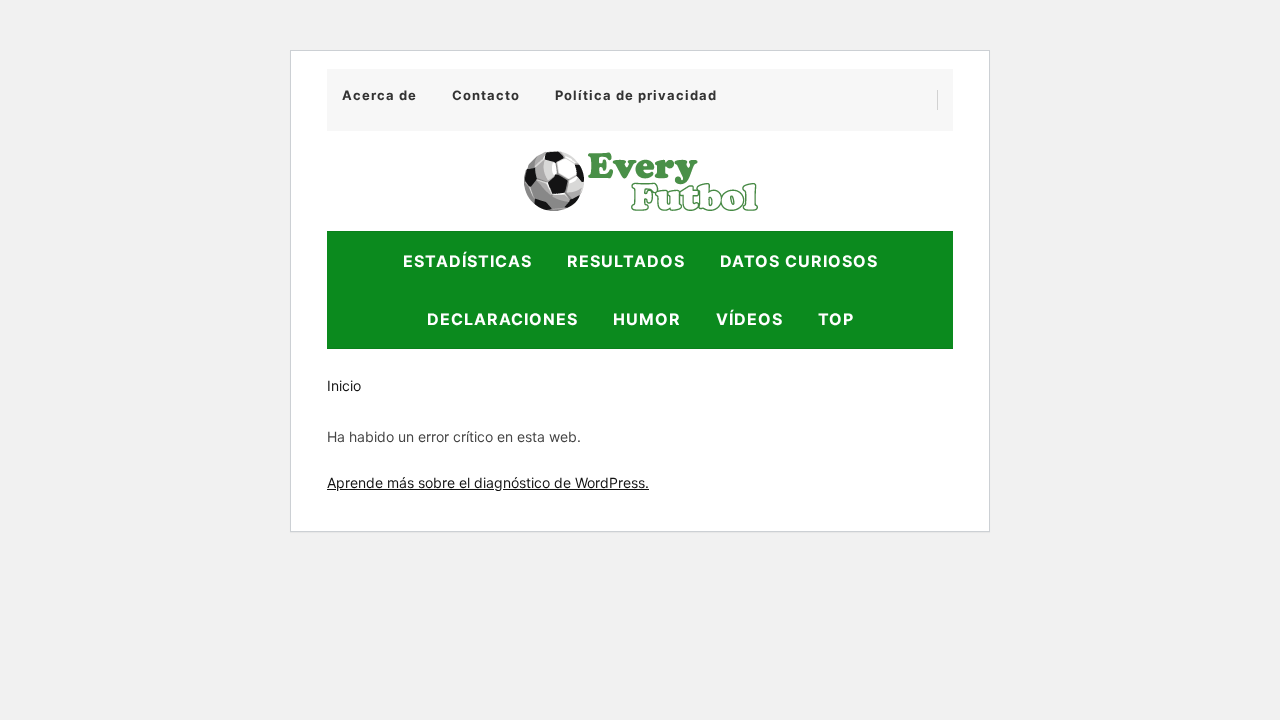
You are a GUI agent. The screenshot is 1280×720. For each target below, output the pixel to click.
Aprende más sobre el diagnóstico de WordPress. (488, 482)
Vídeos (749, 319)
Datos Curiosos (799, 261)
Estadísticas (467, 261)
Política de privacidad (636, 95)
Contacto (486, 95)
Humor (647, 319)
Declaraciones (502, 319)
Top (836, 319)
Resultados (626, 261)
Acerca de (379, 95)
